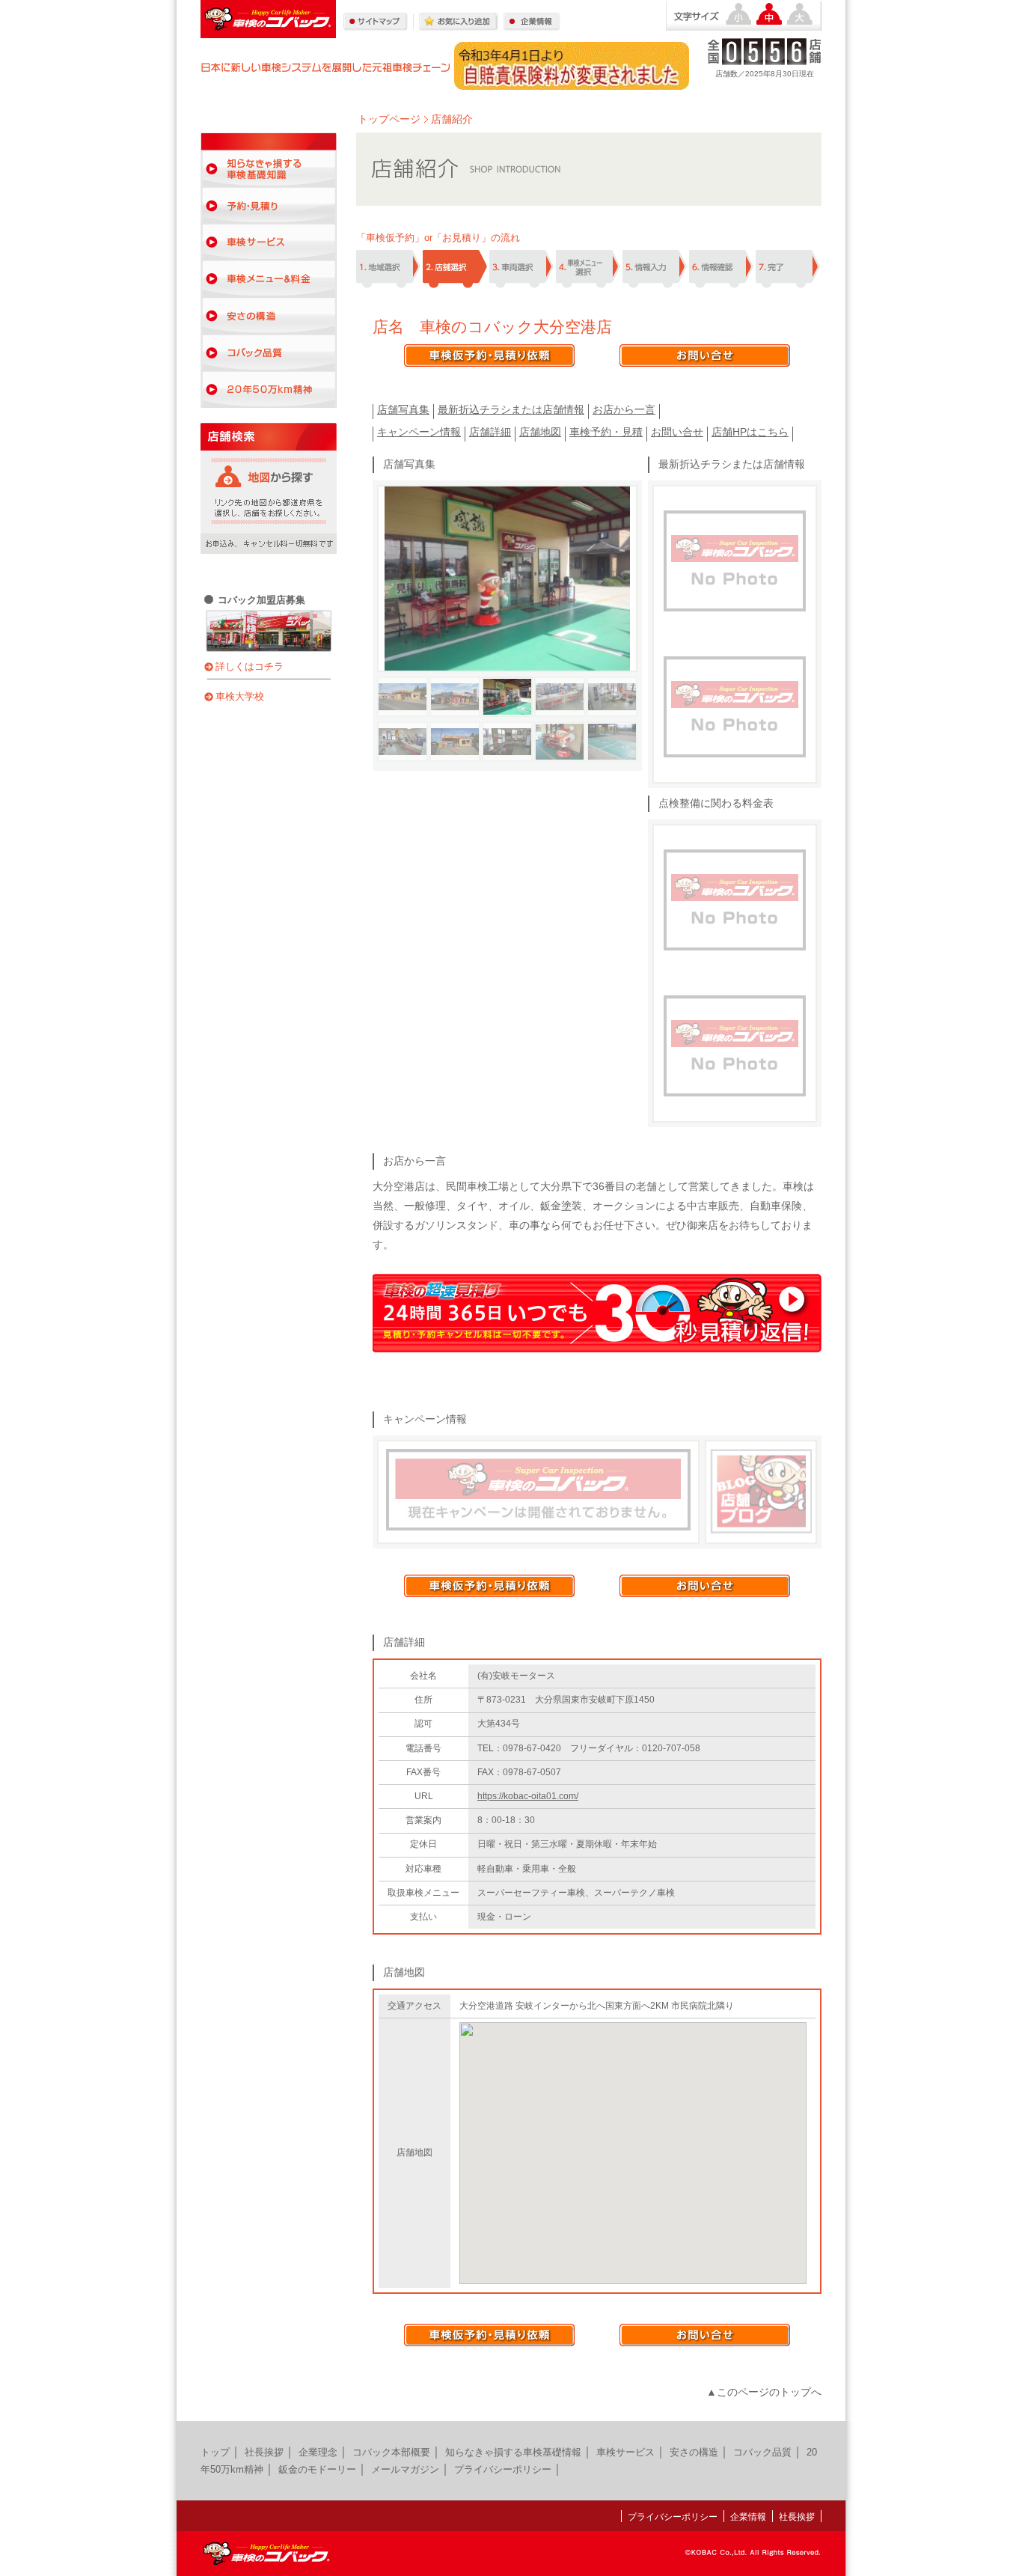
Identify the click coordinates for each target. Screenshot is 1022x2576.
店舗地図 (540, 432)
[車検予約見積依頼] (489, 355)
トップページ (389, 119)
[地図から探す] (264, 480)
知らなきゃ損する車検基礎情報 (513, 2452)
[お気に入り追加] (459, 22)
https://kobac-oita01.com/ (528, 1796)
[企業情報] (532, 22)
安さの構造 (269, 316)
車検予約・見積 (606, 432)
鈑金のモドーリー (317, 2469)
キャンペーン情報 (419, 432)
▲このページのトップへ (764, 2392)
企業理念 (318, 2452)
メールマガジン (405, 2469)
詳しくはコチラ (250, 666)
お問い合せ (677, 432)
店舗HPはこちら (750, 432)
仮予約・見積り (269, 206)
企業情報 (748, 2517)
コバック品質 (269, 353)
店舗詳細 (490, 432)
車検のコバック (268, 19)
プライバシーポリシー (503, 2469)
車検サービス (269, 243)
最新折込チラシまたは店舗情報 (511, 410)
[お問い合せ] (705, 355)
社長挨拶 (264, 2452)
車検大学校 (240, 696)
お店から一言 (624, 410)
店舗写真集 (403, 410)
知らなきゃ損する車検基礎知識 (269, 170)
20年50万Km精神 (269, 390)
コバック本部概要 (391, 2452)
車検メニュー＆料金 (269, 280)
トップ (215, 2452)
